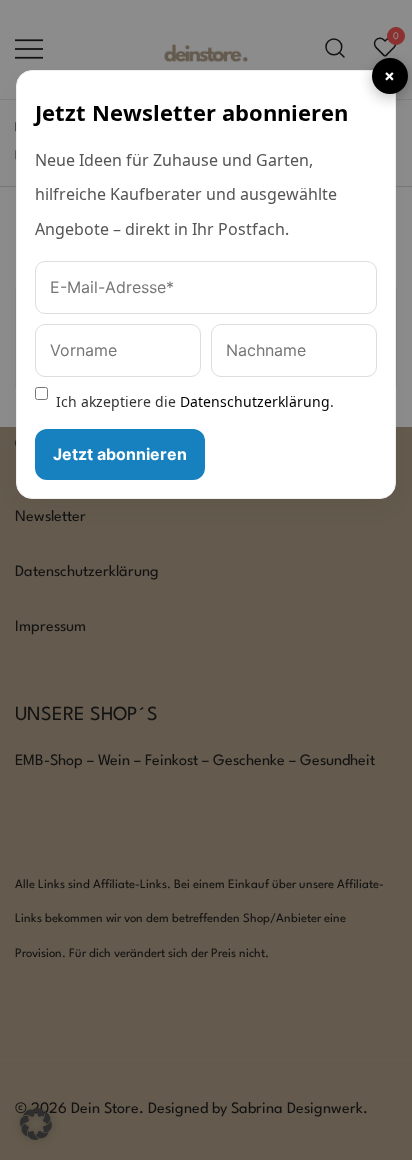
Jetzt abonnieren (120, 454)
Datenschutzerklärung (255, 401)
